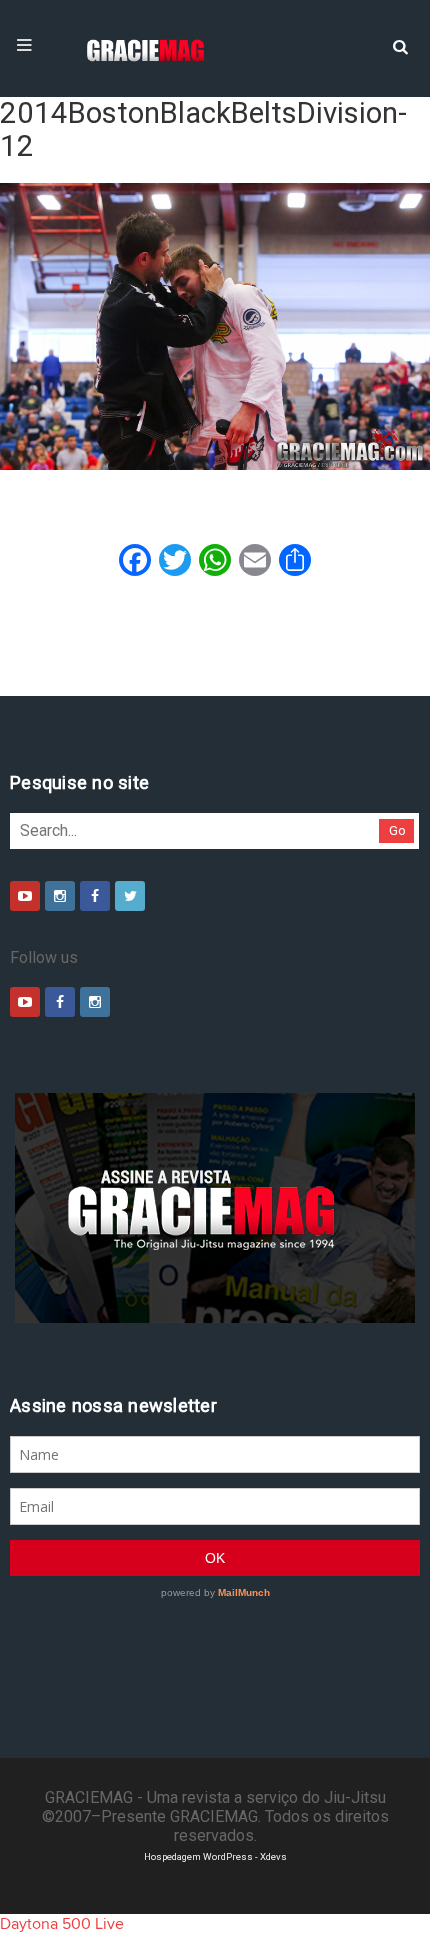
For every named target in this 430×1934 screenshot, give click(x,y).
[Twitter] (130, 896)
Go (397, 830)
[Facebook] (95, 896)
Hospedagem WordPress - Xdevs (215, 1856)
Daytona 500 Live (62, 1924)
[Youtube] (25, 896)
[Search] (400, 45)
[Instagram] (60, 896)
